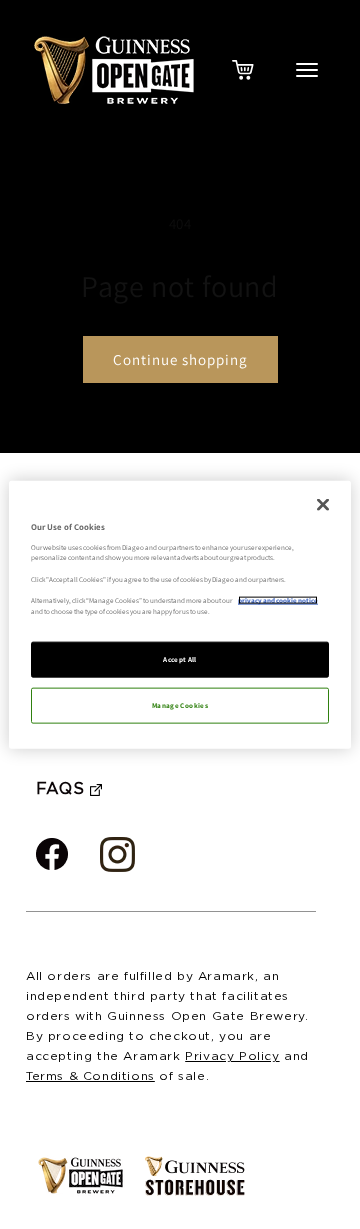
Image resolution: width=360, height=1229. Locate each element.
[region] (180, 614)
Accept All (180, 659)
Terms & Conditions (90, 1076)
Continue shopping (180, 359)
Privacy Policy (232, 1056)
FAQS (60, 789)
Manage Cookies (180, 705)
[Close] (323, 504)
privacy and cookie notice (278, 600)
